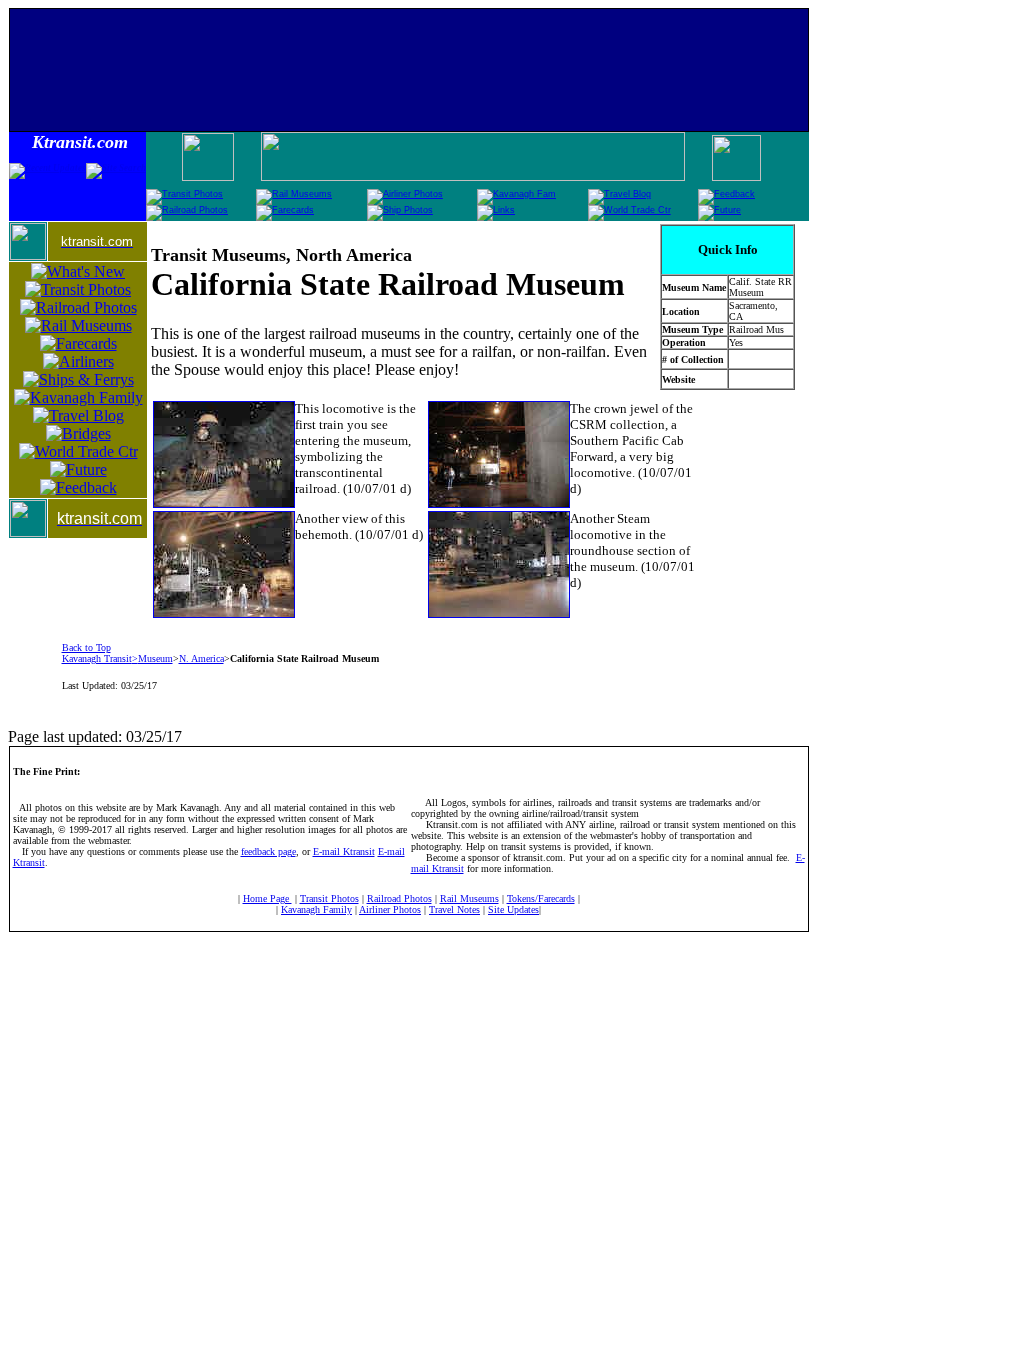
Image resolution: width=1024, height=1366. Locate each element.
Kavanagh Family (316, 909)
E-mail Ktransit (344, 851)
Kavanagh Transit (97, 658)
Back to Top (86, 647)
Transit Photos (329, 898)
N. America (201, 658)
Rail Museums (469, 898)
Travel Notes (454, 909)
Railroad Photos (399, 898)
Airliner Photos (390, 909)
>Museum (152, 658)
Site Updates (513, 909)
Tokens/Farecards (541, 898)
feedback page (268, 851)
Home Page (267, 898)
